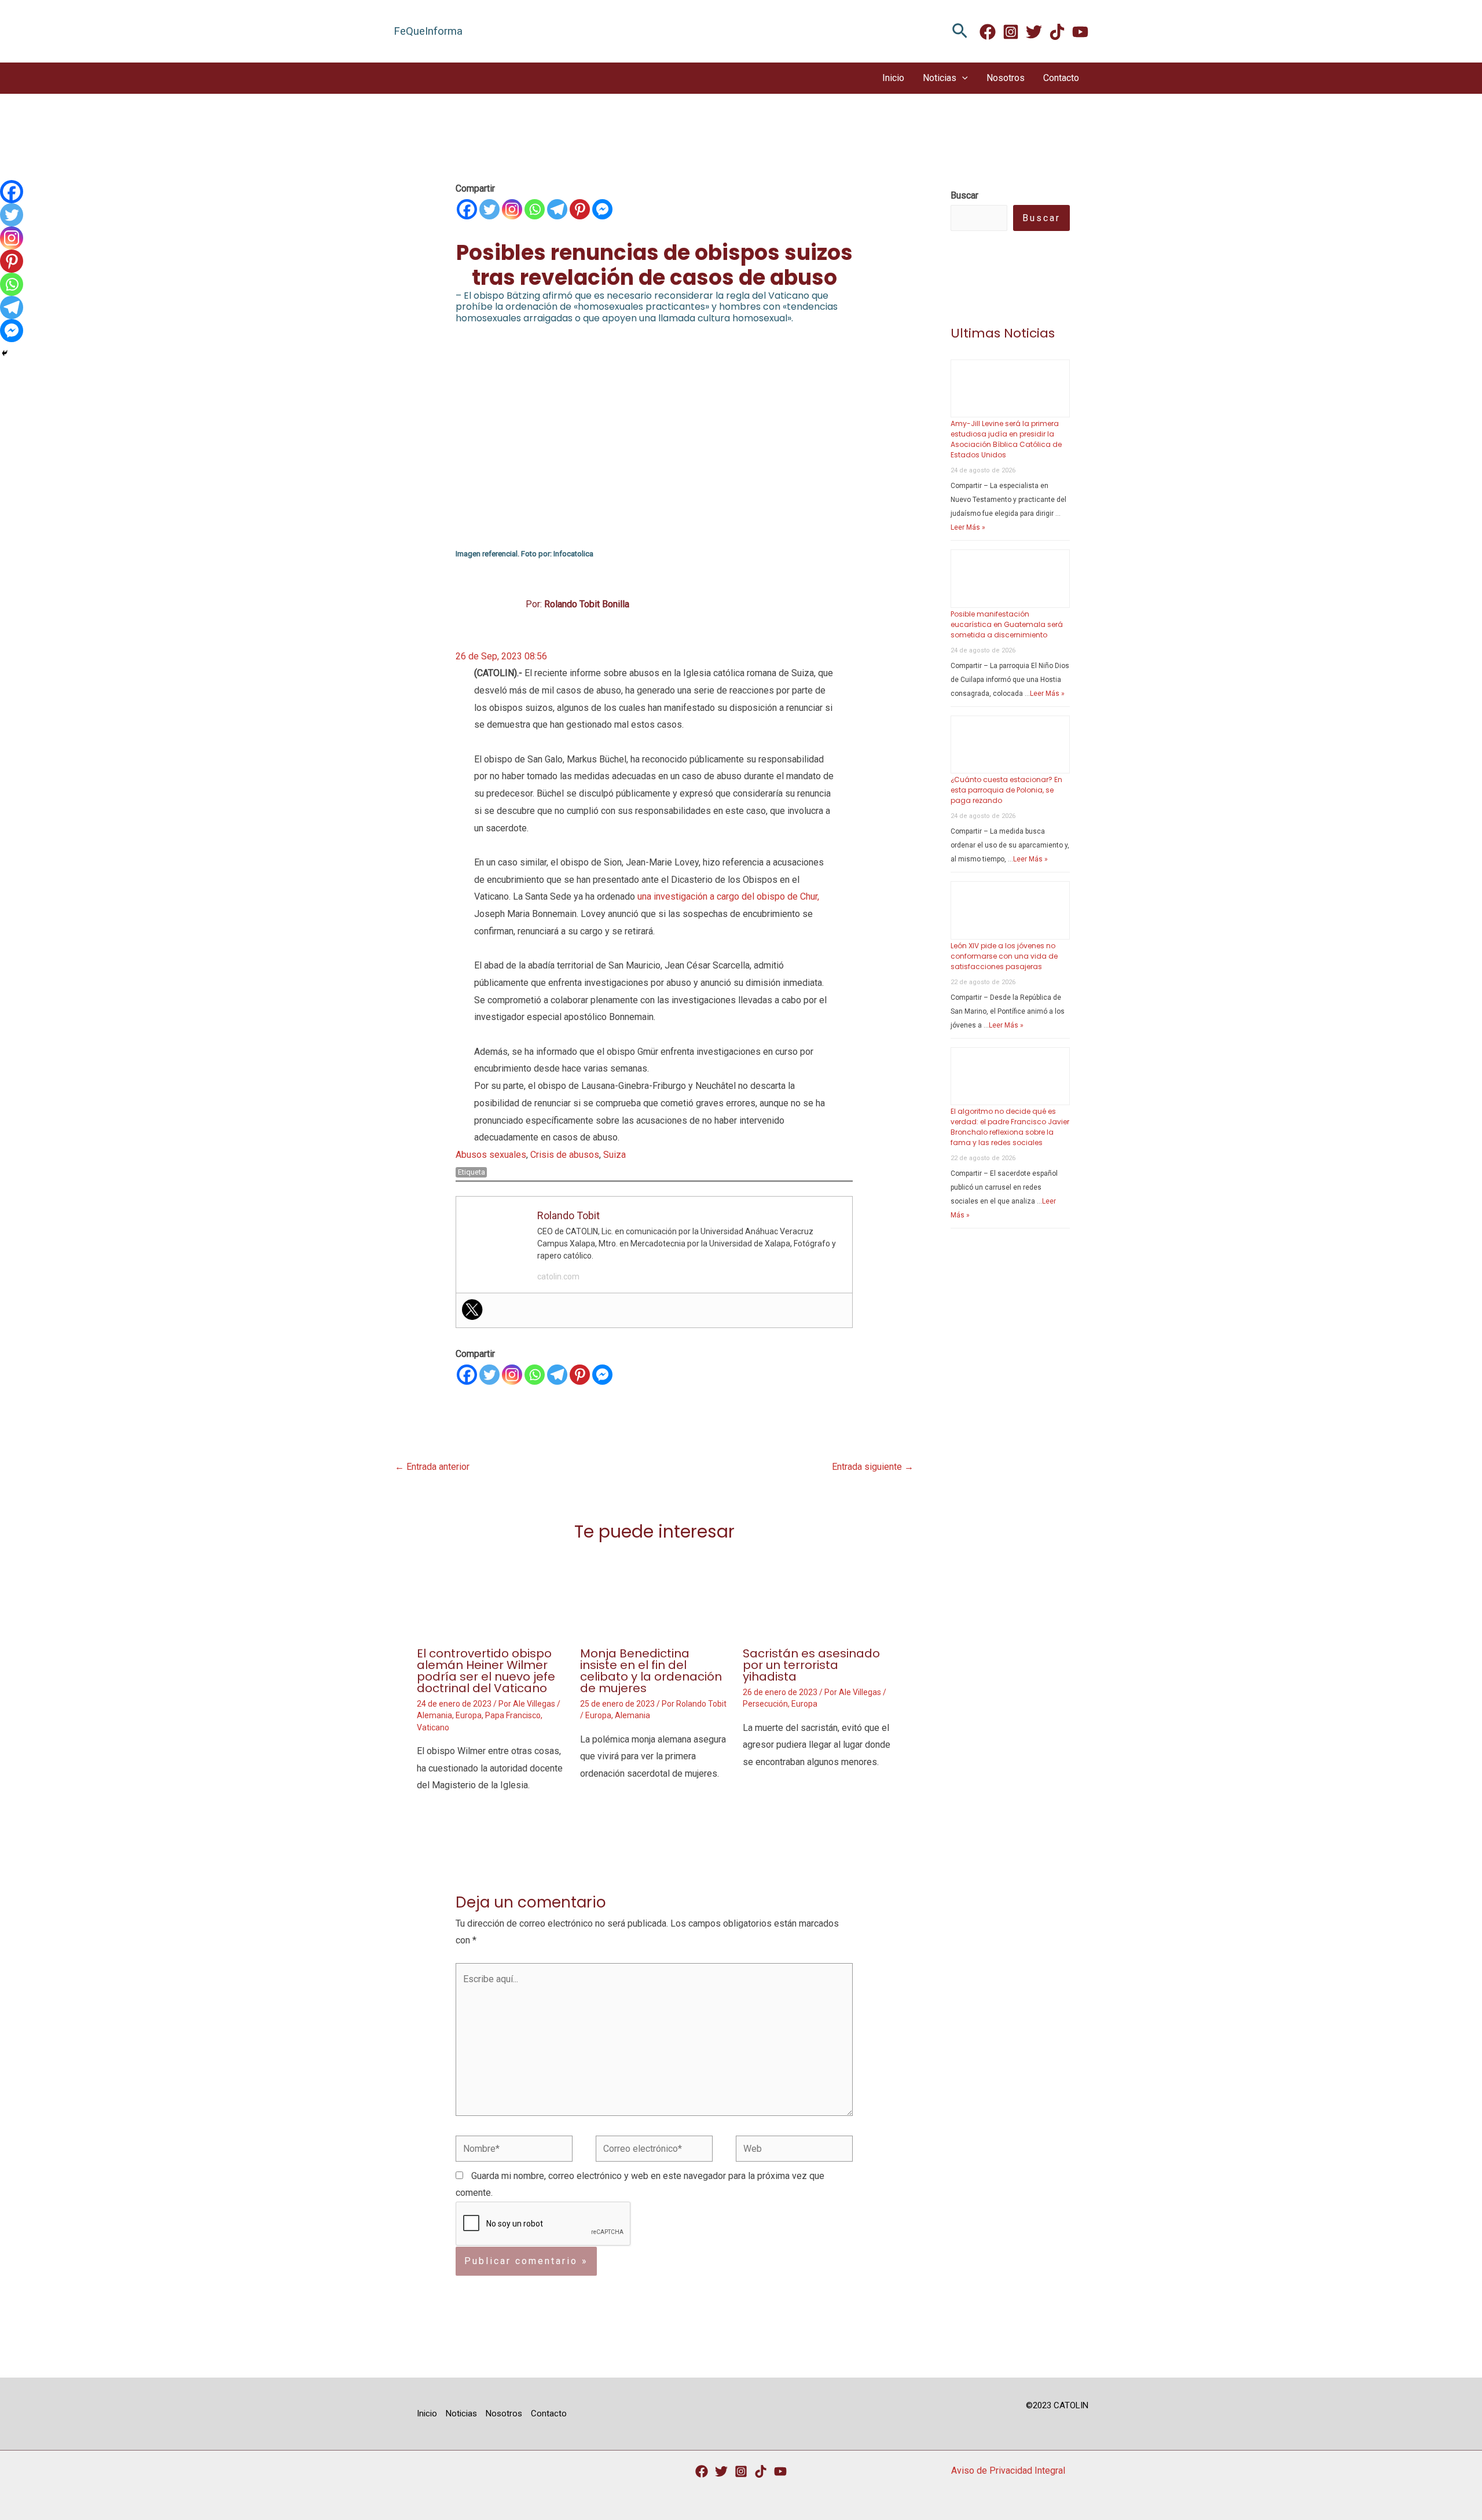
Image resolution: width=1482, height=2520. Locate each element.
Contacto (1061, 78)
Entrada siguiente (873, 1467)
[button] (960, 32)
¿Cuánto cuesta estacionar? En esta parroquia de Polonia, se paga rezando (1006, 790)
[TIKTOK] (1057, 32)
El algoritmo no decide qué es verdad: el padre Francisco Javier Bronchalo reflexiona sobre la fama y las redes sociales (1010, 1127)
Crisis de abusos (565, 1155)
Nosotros (1006, 78)
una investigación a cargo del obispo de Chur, (728, 896)
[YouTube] (780, 2471)
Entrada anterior (432, 1467)
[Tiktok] (761, 2471)
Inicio (893, 78)
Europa (469, 1715)
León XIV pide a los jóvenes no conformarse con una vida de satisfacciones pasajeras (1004, 956)
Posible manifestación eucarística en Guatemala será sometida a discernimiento (1007, 624)
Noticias (940, 78)
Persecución (765, 1704)
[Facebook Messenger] (602, 209)
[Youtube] (1080, 32)
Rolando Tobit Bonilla (587, 604)
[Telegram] (557, 209)
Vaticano (433, 1727)
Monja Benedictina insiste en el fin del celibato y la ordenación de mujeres (651, 1671)
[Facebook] (988, 32)
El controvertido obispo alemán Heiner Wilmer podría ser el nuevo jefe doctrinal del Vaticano (486, 1671)
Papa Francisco (513, 1715)
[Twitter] (1034, 32)
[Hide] (5, 353)
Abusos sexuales (491, 1155)
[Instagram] (1011, 32)
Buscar (1041, 218)
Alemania (434, 1715)
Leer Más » (968, 527)
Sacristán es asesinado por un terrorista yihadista (811, 1665)
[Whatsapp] (535, 209)
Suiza (615, 1155)
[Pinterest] (580, 209)
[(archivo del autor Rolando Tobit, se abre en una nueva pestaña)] (500, 604)
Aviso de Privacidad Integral (1008, 2471)
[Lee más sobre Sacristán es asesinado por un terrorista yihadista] (817, 1595)
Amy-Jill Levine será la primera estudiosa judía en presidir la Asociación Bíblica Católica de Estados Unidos (1006, 439)
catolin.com (558, 1276)
